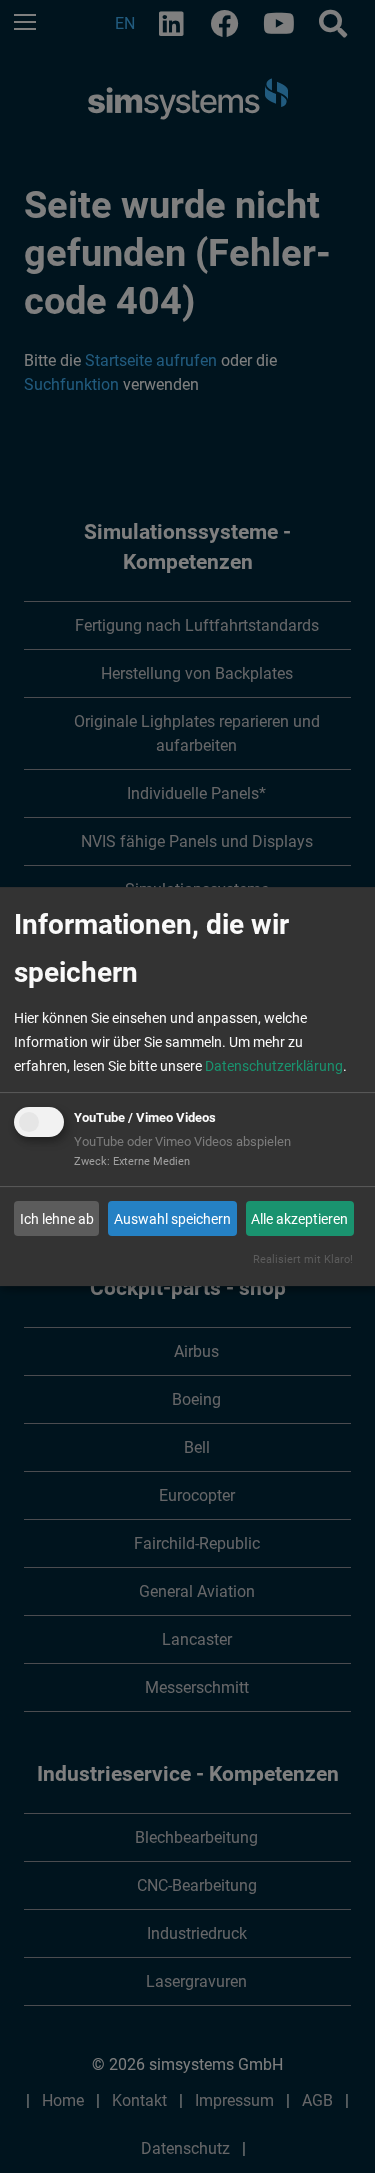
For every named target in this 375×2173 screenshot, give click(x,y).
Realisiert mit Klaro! (303, 1259)
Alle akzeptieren (299, 1219)
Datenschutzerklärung (274, 1066)
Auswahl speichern (172, 1219)
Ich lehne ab (57, 1219)
